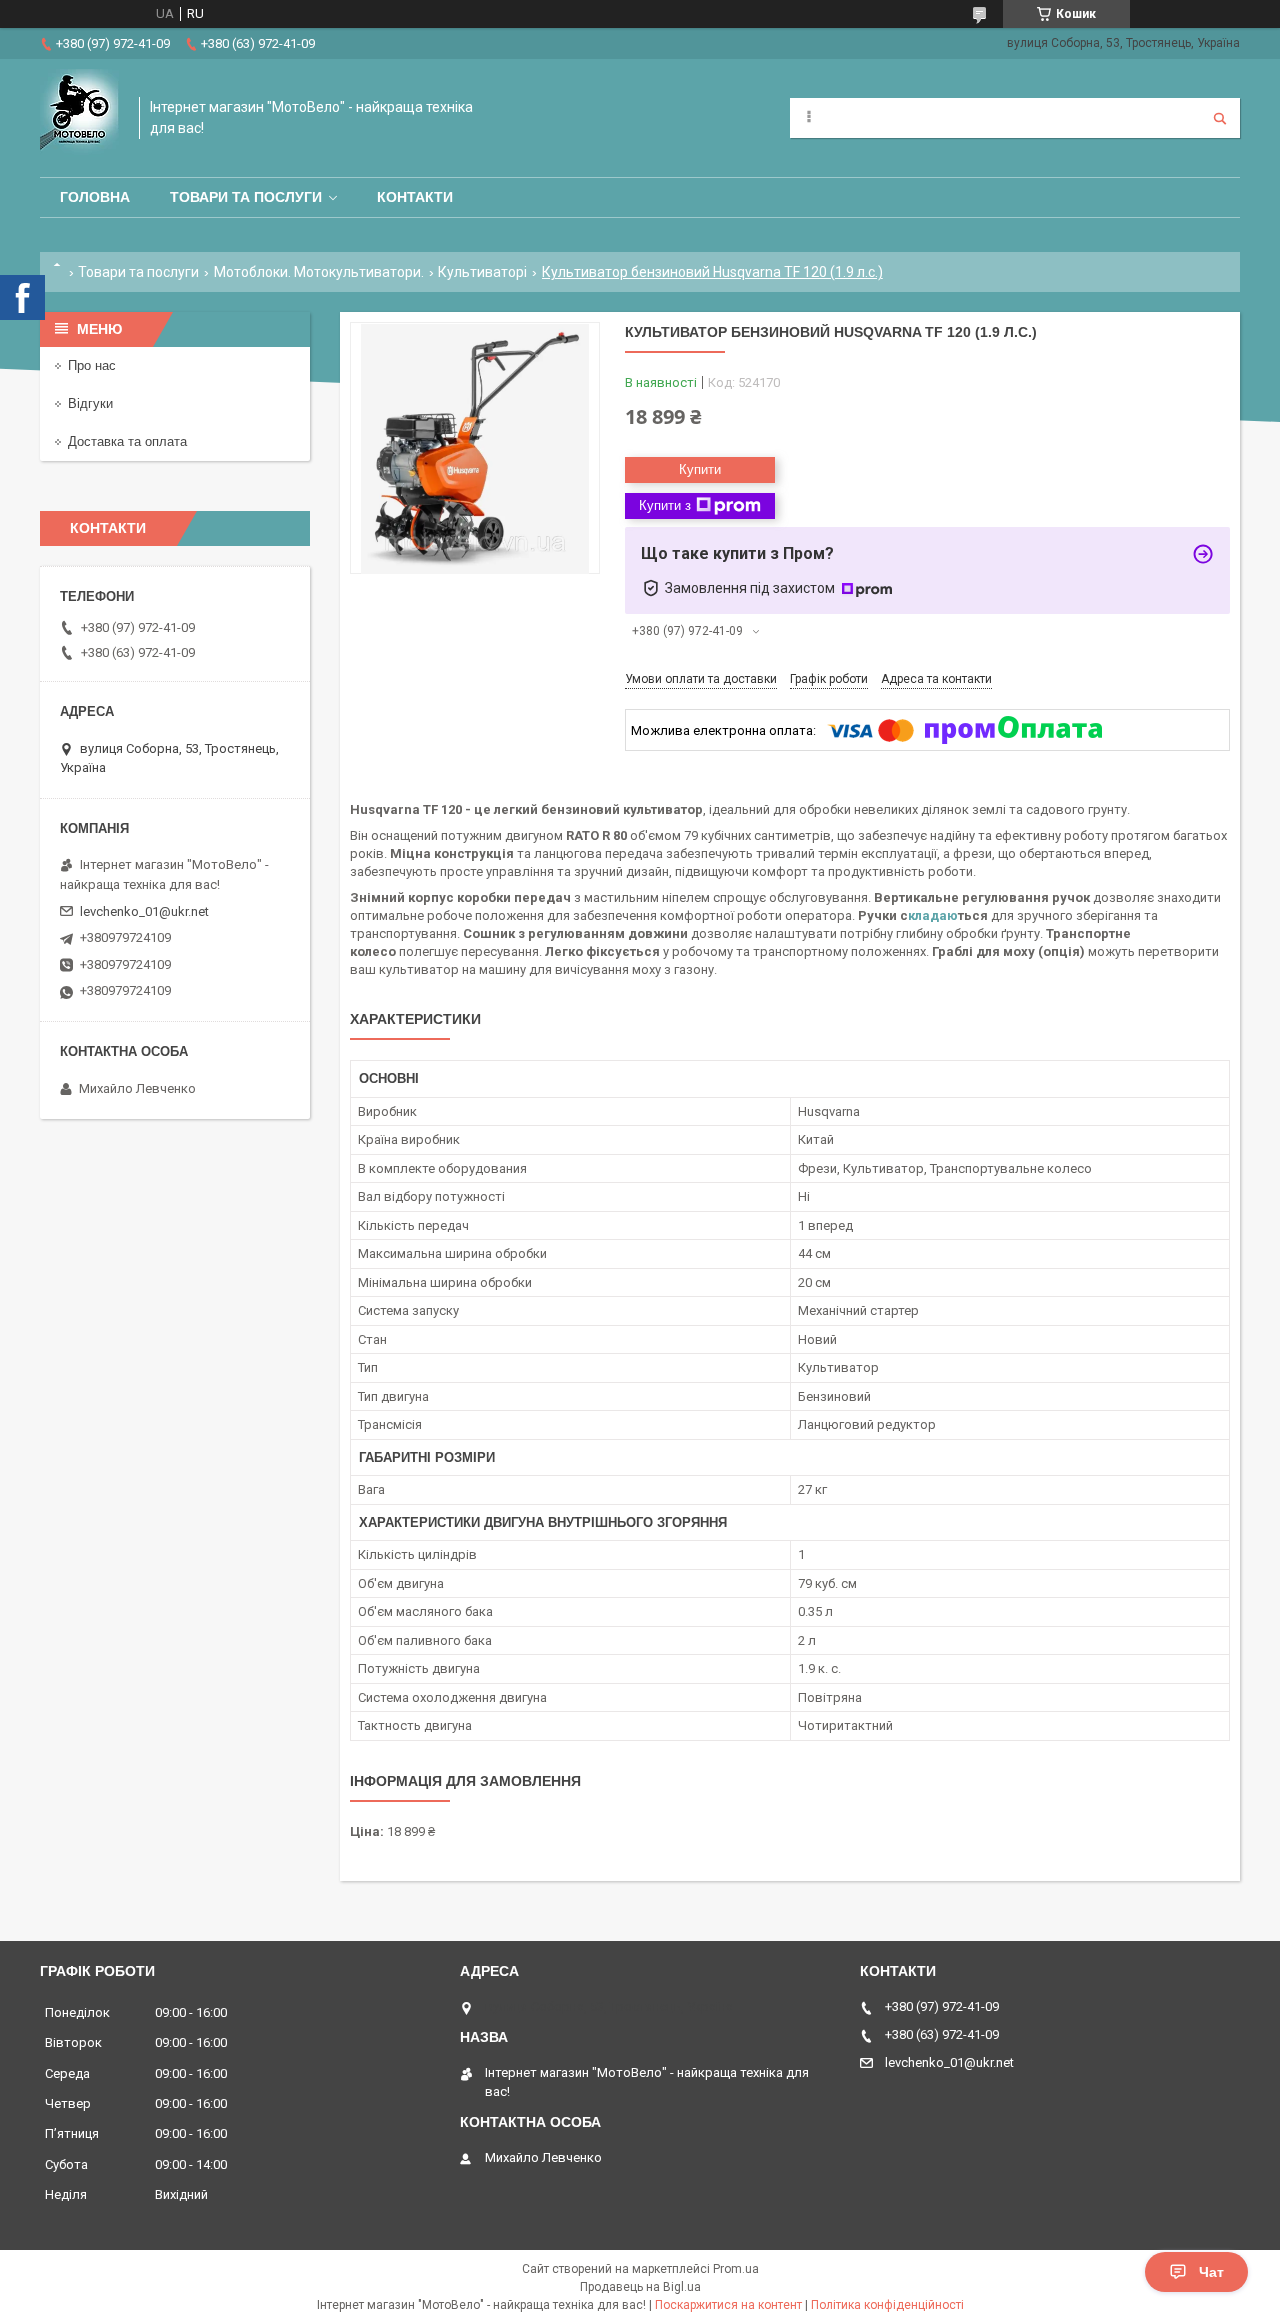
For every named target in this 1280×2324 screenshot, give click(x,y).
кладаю (933, 915)
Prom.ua (736, 2269)
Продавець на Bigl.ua (640, 2287)
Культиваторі (482, 272)
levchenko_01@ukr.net (144, 911)
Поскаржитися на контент (728, 2305)
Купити (700, 469)
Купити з (665, 505)
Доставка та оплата (127, 441)
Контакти (415, 197)
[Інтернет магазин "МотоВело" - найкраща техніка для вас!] (79, 118)
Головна (95, 197)
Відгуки (90, 403)
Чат (1211, 2272)
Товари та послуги (246, 197)
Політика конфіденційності (887, 2305)
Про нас (92, 365)
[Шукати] (1220, 118)
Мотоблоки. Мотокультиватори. (319, 272)
